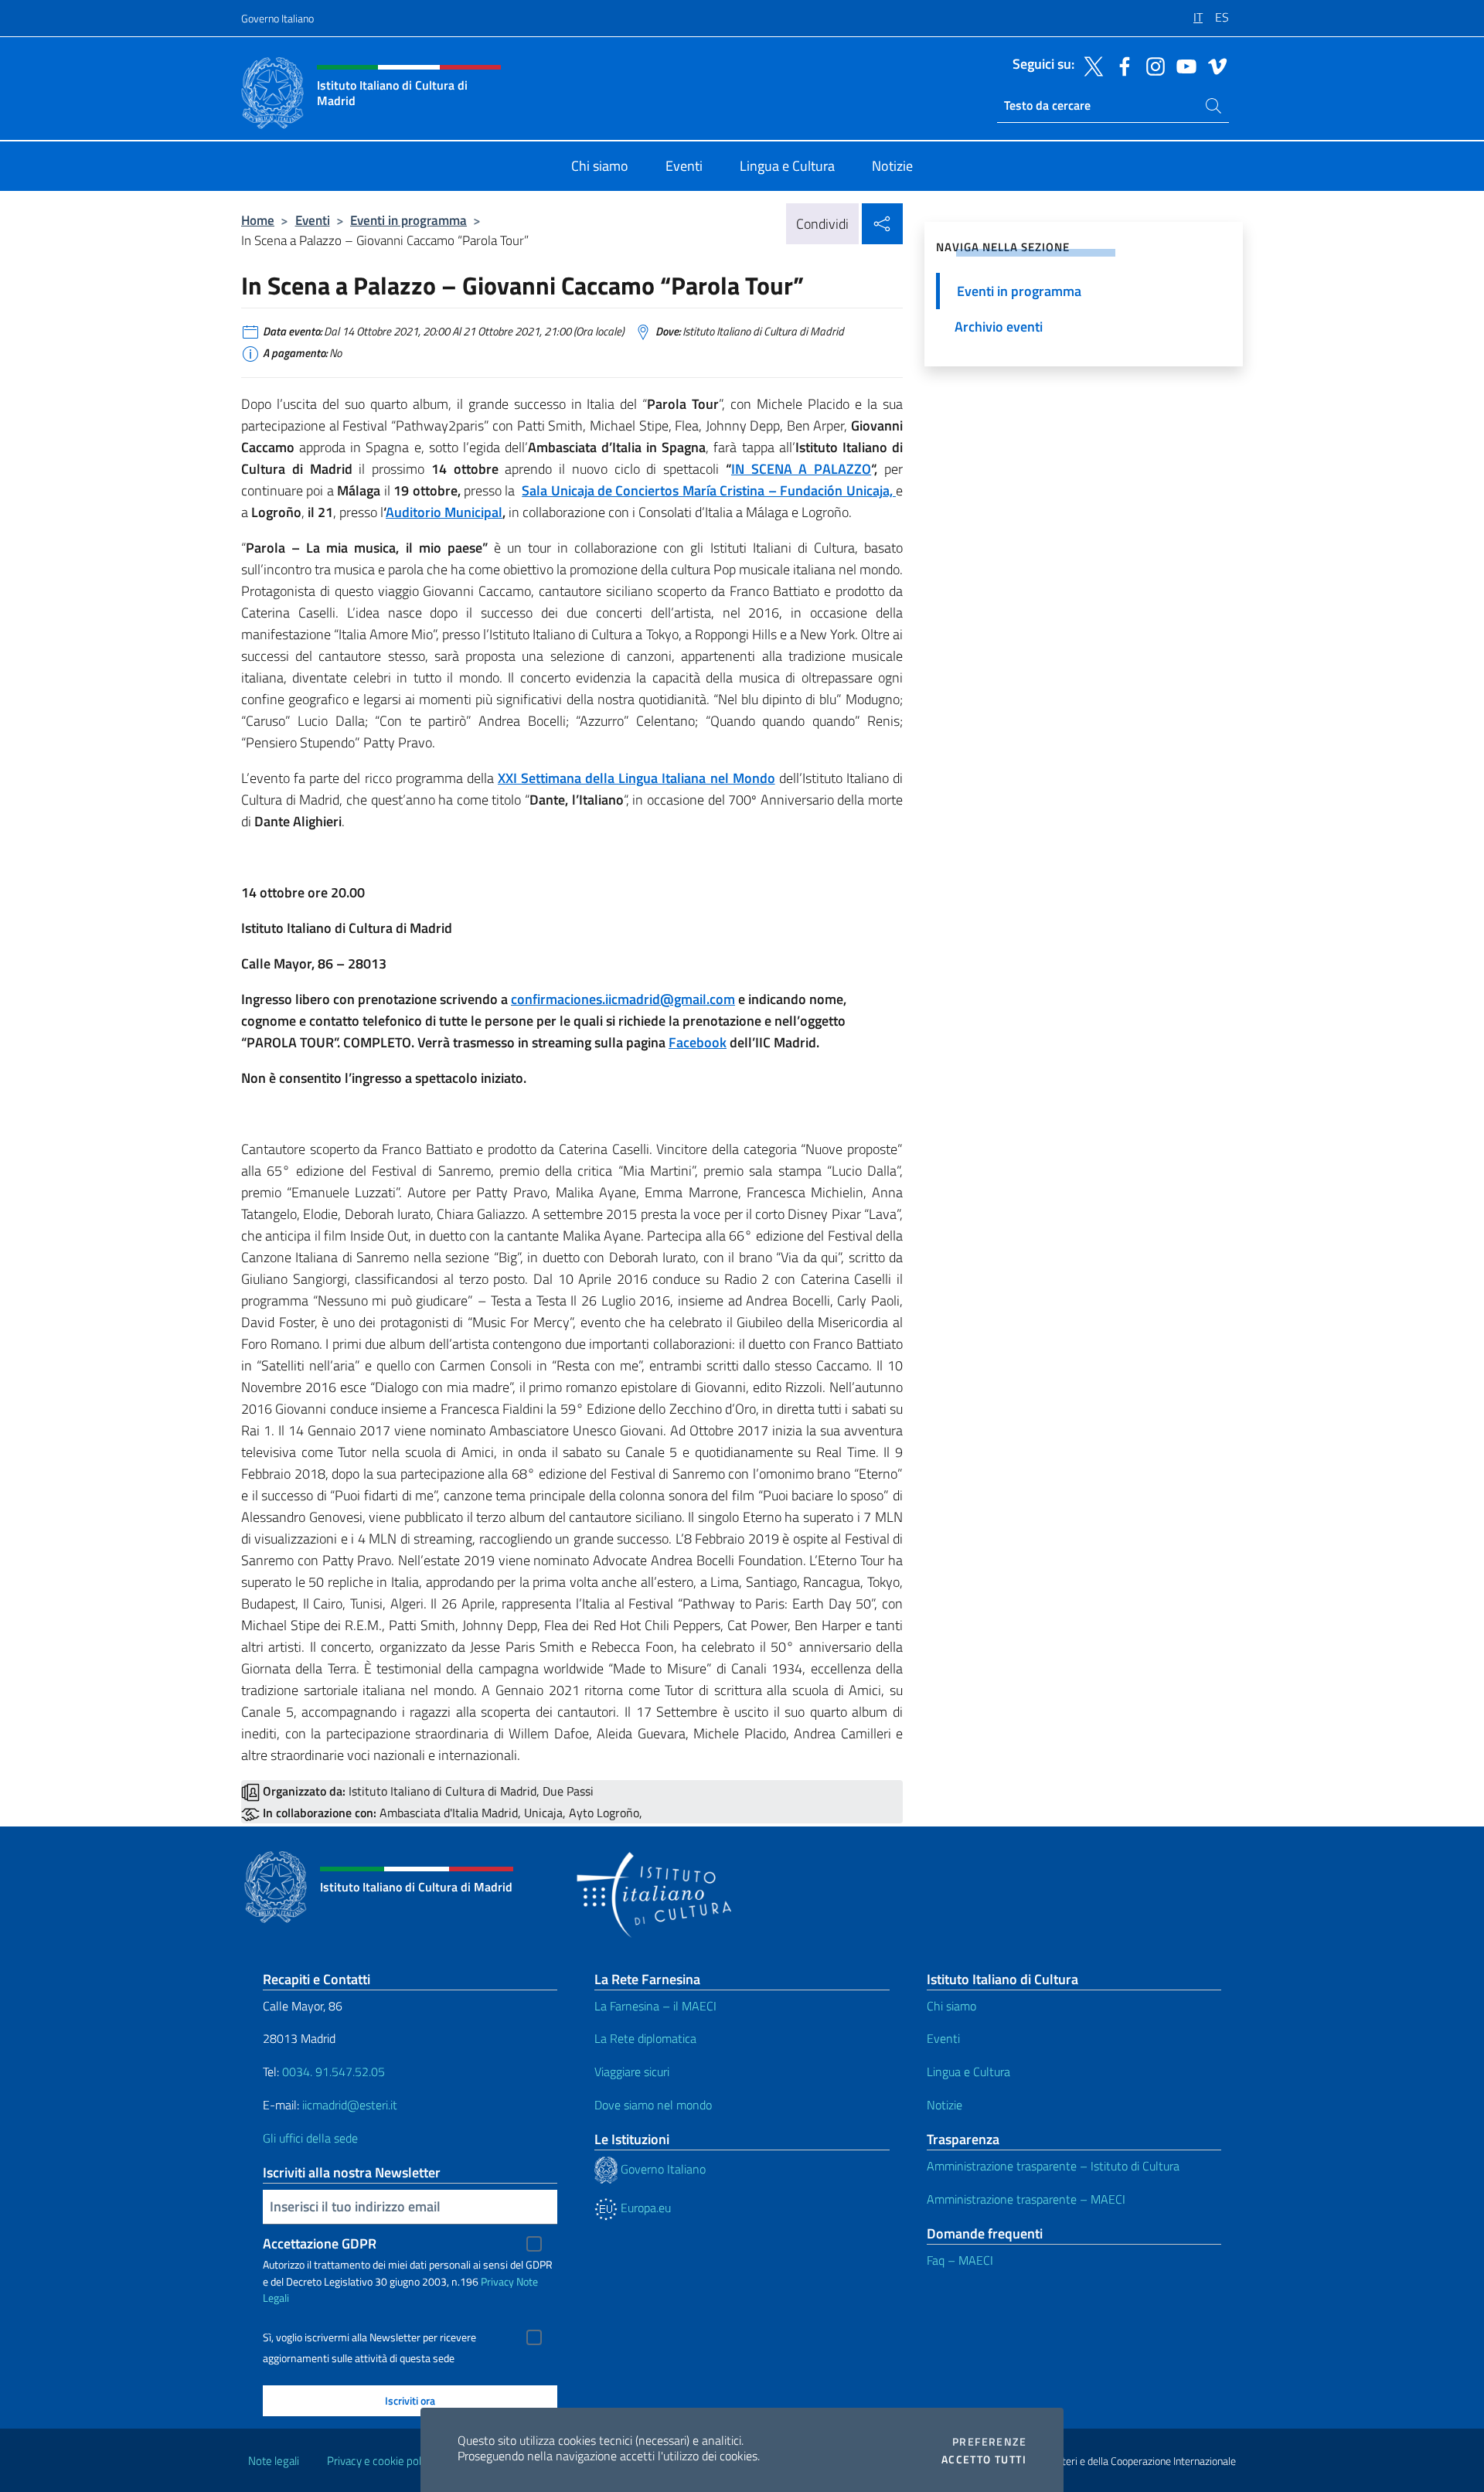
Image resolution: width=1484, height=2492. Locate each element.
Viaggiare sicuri (632, 2072)
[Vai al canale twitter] (1090, 65)
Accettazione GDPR (320, 2243)
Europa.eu (644, 2208)
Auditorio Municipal (444, 512)
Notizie (945, 2105)
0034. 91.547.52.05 (332, 2072)
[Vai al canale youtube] (1183, 65)
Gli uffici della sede (310, 2138)
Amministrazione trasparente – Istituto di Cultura (1053, 2166)
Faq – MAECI (960, 2260)
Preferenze (989, 2442)
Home (258, 220)
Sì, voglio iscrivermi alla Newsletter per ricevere (369, 2337)
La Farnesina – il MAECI (655, 2006)
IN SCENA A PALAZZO (801, 469)
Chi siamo (951, 2006)
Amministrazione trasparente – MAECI (1026, 2199)
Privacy (497, 2281)
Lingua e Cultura (968, 2072)
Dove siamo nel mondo (653, 2105)
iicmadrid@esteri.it (350, 2105)
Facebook (698, 1042)
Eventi (313, 220)
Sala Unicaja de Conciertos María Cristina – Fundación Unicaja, (709, 490)
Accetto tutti (984, 2460)
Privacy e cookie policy (381, 2461)
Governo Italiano (277, 18)
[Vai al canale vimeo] (1213, 65)
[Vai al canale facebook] (1121, 65)
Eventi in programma (408, 220)
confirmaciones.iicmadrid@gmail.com (623, 999)
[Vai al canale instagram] (1152, 65)
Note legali (274, 2461)
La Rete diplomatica (645, 2038)
